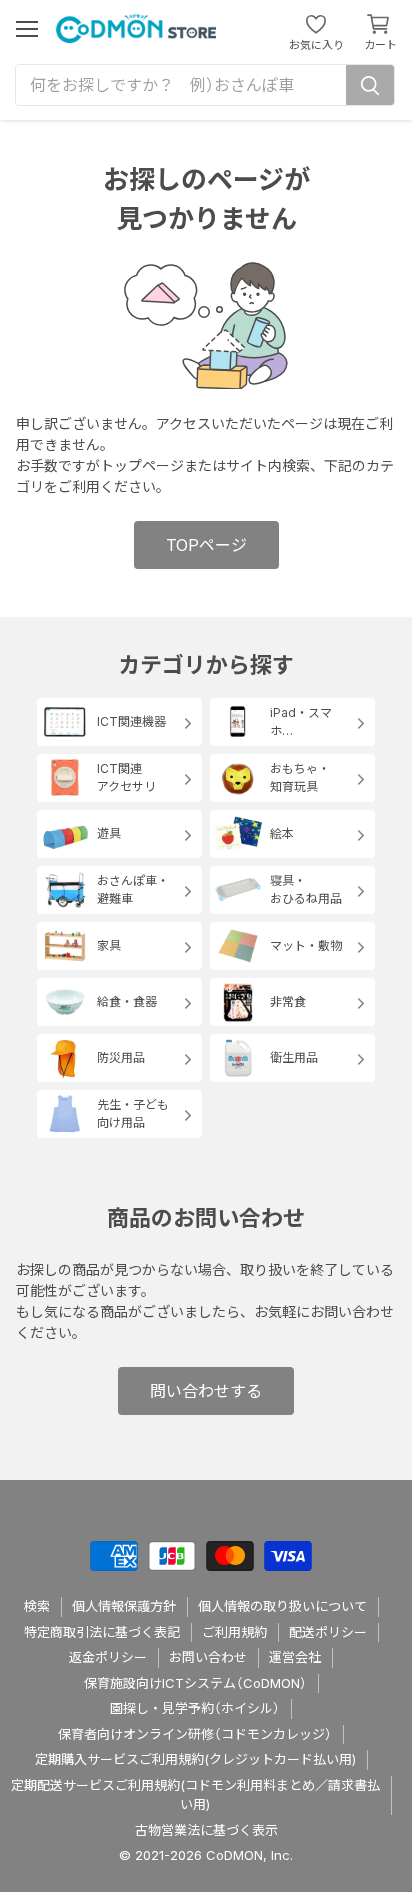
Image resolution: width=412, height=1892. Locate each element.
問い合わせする (206, 1391)
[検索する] (370, 85)
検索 (37, 1606)
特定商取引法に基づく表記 (102, 1632)
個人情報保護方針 (124, 1606)
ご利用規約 (234, 1632)
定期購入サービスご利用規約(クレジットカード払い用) (195, 1759)
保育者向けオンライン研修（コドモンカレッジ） (195, 1734)
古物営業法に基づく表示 (206, 1830)
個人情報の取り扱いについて (282, 1606)
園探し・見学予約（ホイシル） (195, 1708)
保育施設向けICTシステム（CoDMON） (195, 1683)
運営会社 (295, 1657)
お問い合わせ (208, 1657)
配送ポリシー (328, 1632)
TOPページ (206, 545)
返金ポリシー (108, 1657)
